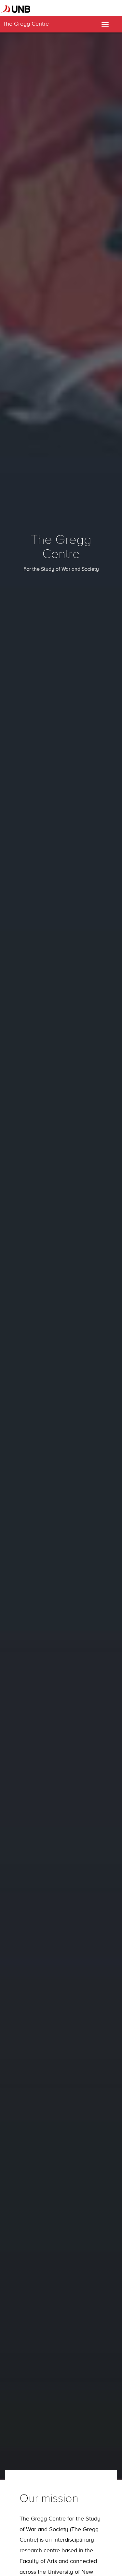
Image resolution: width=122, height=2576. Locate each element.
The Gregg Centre (26, 24)
